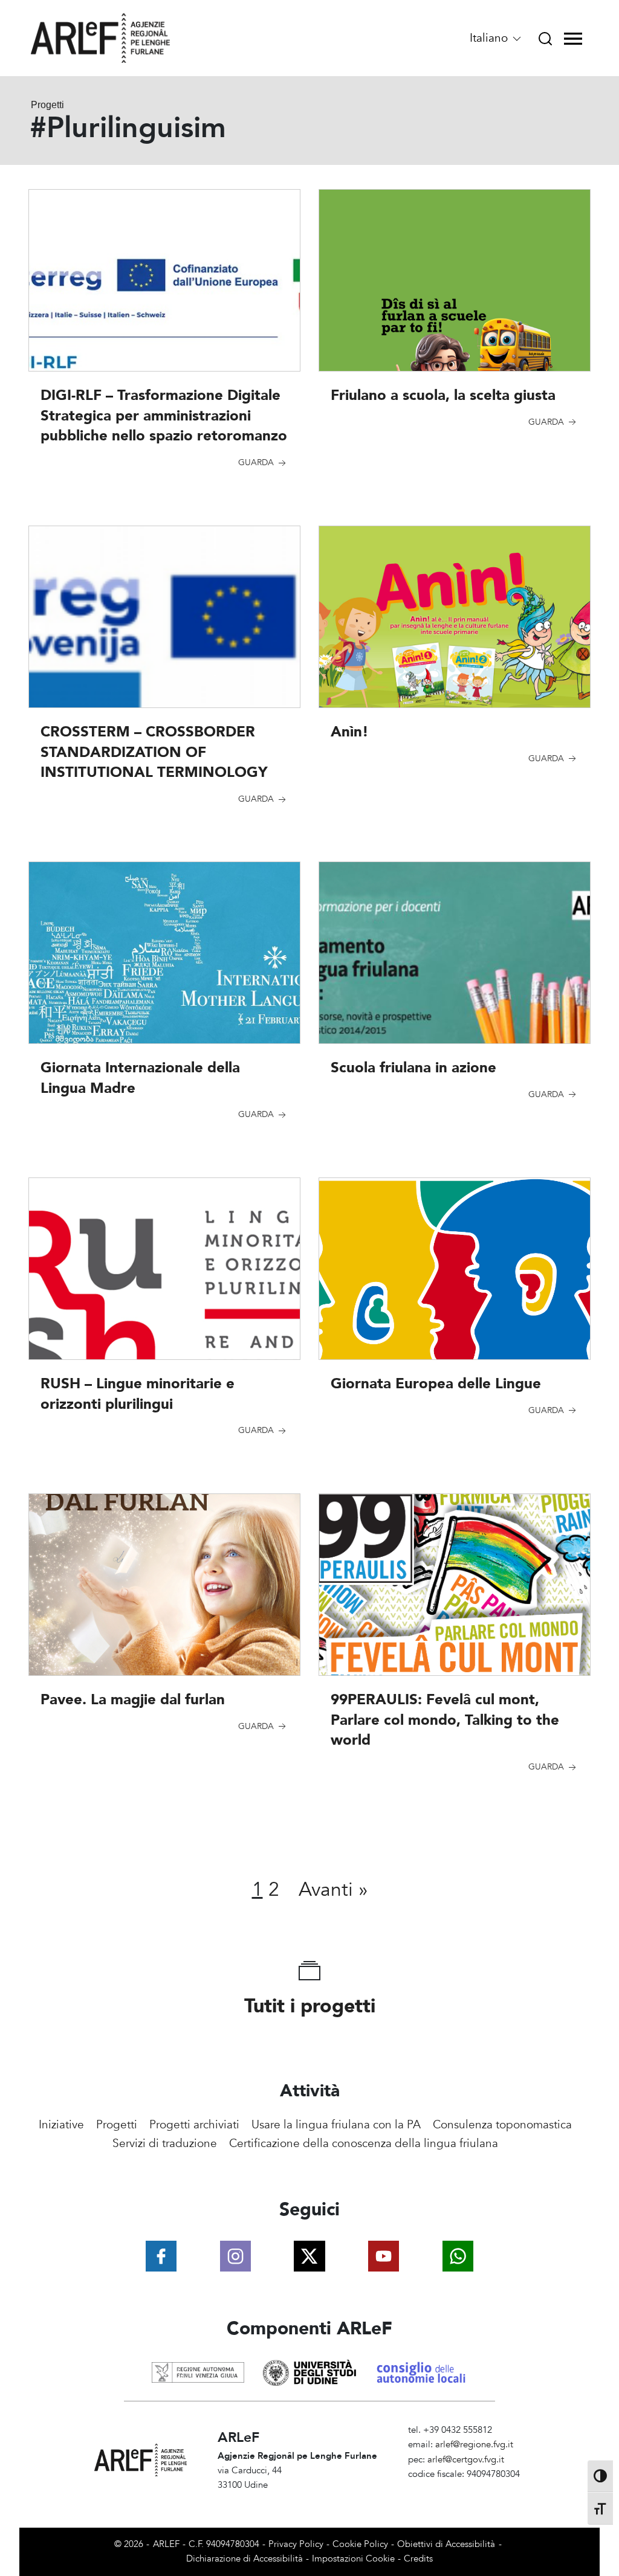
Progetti (117, 2125)
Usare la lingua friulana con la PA (336, 2125)
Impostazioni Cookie (353, 2559)
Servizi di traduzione (165, 2143)
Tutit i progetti (310, 2006)
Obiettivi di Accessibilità (446, 2544)
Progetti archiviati (194, 2125)
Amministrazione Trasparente (466, 2489)
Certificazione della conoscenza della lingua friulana (364, 2143)
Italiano (490, 38)
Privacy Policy (296, 2544)
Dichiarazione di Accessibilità (245, 2559)
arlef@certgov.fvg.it (466, 2460)
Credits (418, 2559)
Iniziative (61, 2125)
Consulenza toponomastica (502, 2125)
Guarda (257, 462)
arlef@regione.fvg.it (474, 2445)
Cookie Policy (360, 2544)
